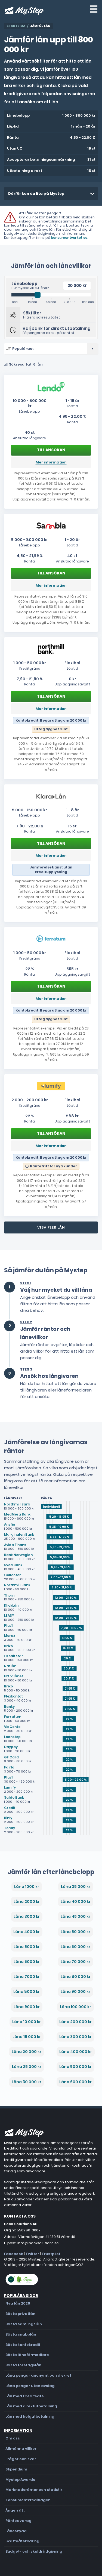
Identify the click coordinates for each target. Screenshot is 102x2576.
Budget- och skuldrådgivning (34, 2551)
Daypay (11, 1747)
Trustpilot (51, 2254)
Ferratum (13, 1717)
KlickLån (11, 1605)
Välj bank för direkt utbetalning (57, 328)
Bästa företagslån (23, 2365)
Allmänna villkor (21, 2449)
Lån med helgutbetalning (30, 2416)
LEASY (9, 1615)
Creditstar (14, 1656)
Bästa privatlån (20, 2314)
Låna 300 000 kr (75, 2037)
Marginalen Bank (19, 1534)
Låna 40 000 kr (76, 1901)
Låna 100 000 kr (75, 2007)
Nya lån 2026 (18, 2303)
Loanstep (12, 1737)
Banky (9, 1707)
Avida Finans (15, 1545)
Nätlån (10, 1666)
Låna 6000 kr (27, 1962)
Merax (10, 1636)
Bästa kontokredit (23, 2345)
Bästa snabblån (21, 2334)
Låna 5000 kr (27, 1947)
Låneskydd (16, 2531)
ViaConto (12, 1727)
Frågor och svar (21, 2459)
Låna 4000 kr (27, 1932)
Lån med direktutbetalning (31, 2406)
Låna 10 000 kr (27, 2022)
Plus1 (8, 1626)
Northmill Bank (17, 1504)
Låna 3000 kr (27, 1916)
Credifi (10, 1808)
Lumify (10, 1787)
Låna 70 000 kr (75, 1962)
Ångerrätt (15, 2510)
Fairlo (9, 1767)
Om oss (13, 2438)
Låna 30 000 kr (27, 2082)
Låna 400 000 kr (76, 2052)
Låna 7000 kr (27, 1977)
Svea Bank (13, 1565)
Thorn (9, 1595)
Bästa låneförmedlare (27, 2355)
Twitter (32, 2254)
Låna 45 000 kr (75, 1916)
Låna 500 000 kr (75, 2067)
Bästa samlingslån (24, 2324)
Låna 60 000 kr (75, 1947)
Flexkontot (13, 1696)
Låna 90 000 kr (75, 1991)
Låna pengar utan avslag (30, 2386)
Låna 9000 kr (27, 2007)
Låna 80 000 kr (76, 1977)
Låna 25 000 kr (27, 2067)
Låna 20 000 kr (27, 2052)
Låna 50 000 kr (75, 1932)
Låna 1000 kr (27, 1887)
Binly (8, 1818)
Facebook (14, 2254)
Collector (13, 1575)
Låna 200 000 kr (75, 2022)
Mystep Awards (20, 2480)
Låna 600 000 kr (75, 2082)
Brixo (8, 1646)
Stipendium (16, 2469)
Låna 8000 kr (27, 1991)
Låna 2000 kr (27, 1901)
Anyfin (10, 1524)
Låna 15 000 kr (27, 2037)
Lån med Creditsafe (25, 2396)
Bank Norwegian (18, 1555)
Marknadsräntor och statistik (34, 2490)
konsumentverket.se (69, 238)
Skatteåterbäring (22, 2541)
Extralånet (14, 1676)
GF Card (11, 1757)
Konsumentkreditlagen (28, 2500)
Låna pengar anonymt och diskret (38, 2375)
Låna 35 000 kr (76, 1887)
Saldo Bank (14, 1797)
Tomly (10, 1828)
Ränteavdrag (18, 2521)
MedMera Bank (17, 1514)
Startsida (16, 26)
